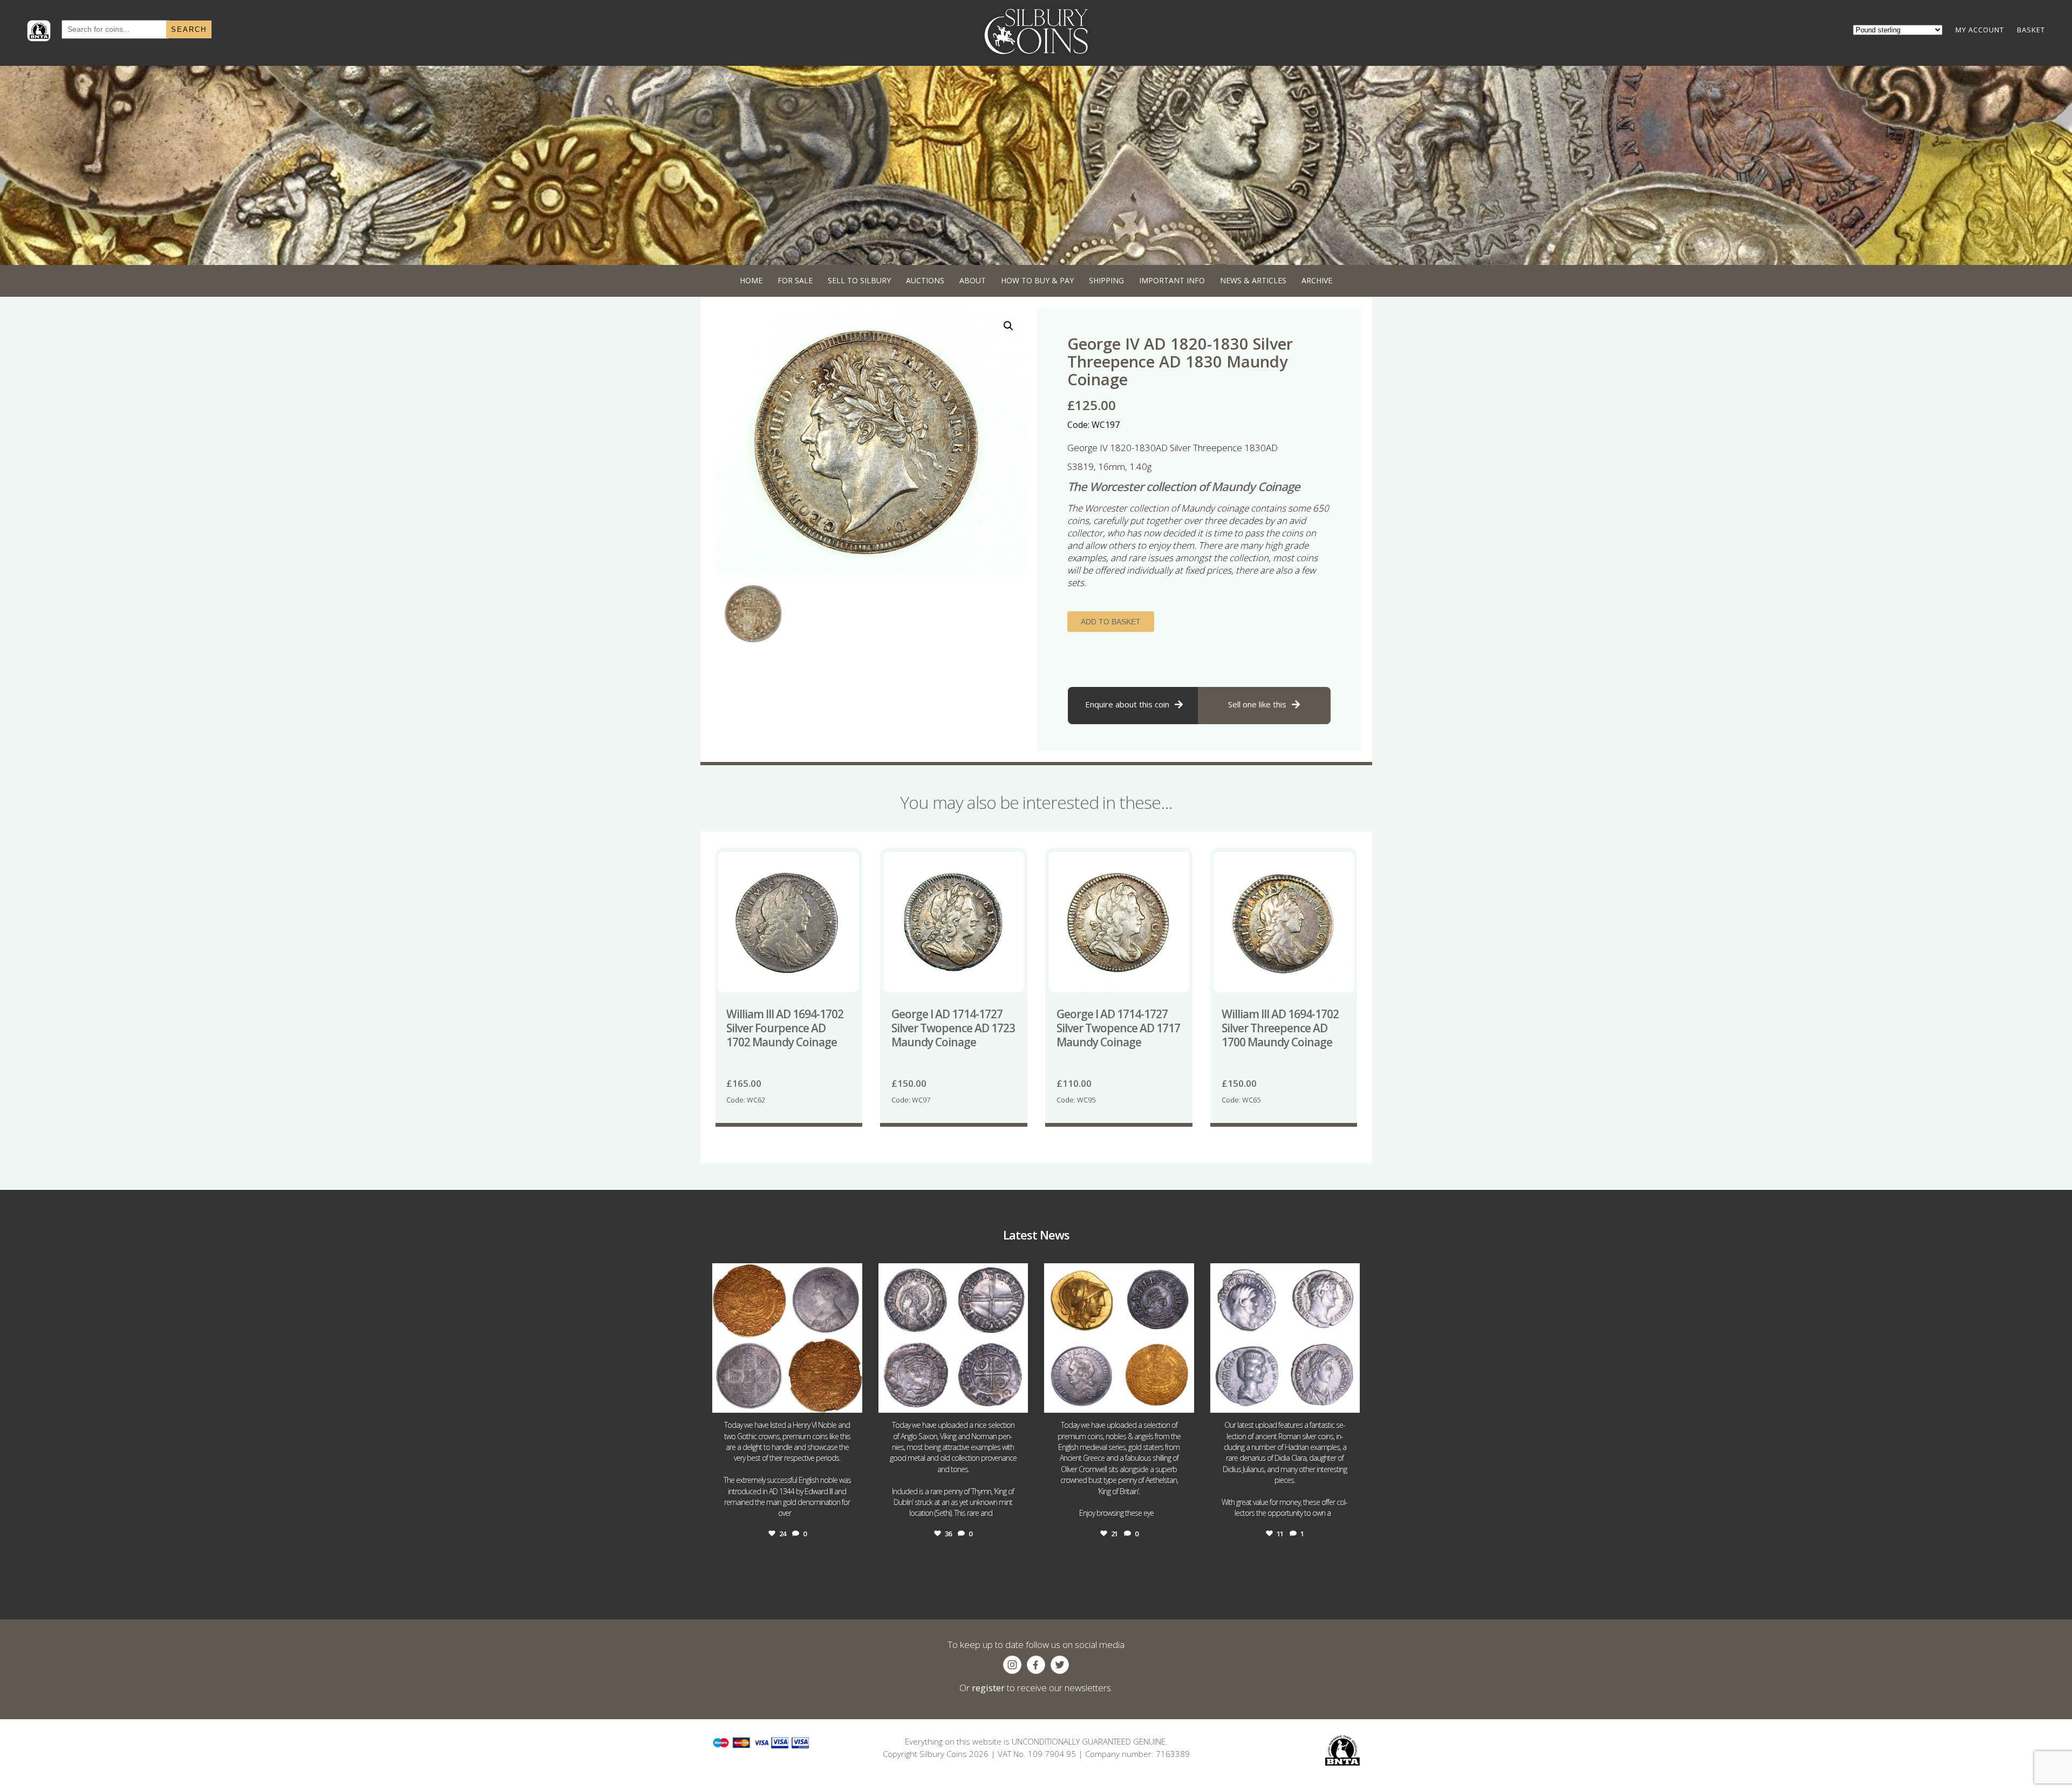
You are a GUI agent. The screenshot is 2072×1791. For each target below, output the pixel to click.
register (988, 1688)
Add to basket (1111, 622)
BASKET (2031, 30)
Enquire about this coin (1127, 704)
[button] (1008, 326)
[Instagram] (851, 1400)
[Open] (787, 1338)
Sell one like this (1257, 704)
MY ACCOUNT (1980, 30)
